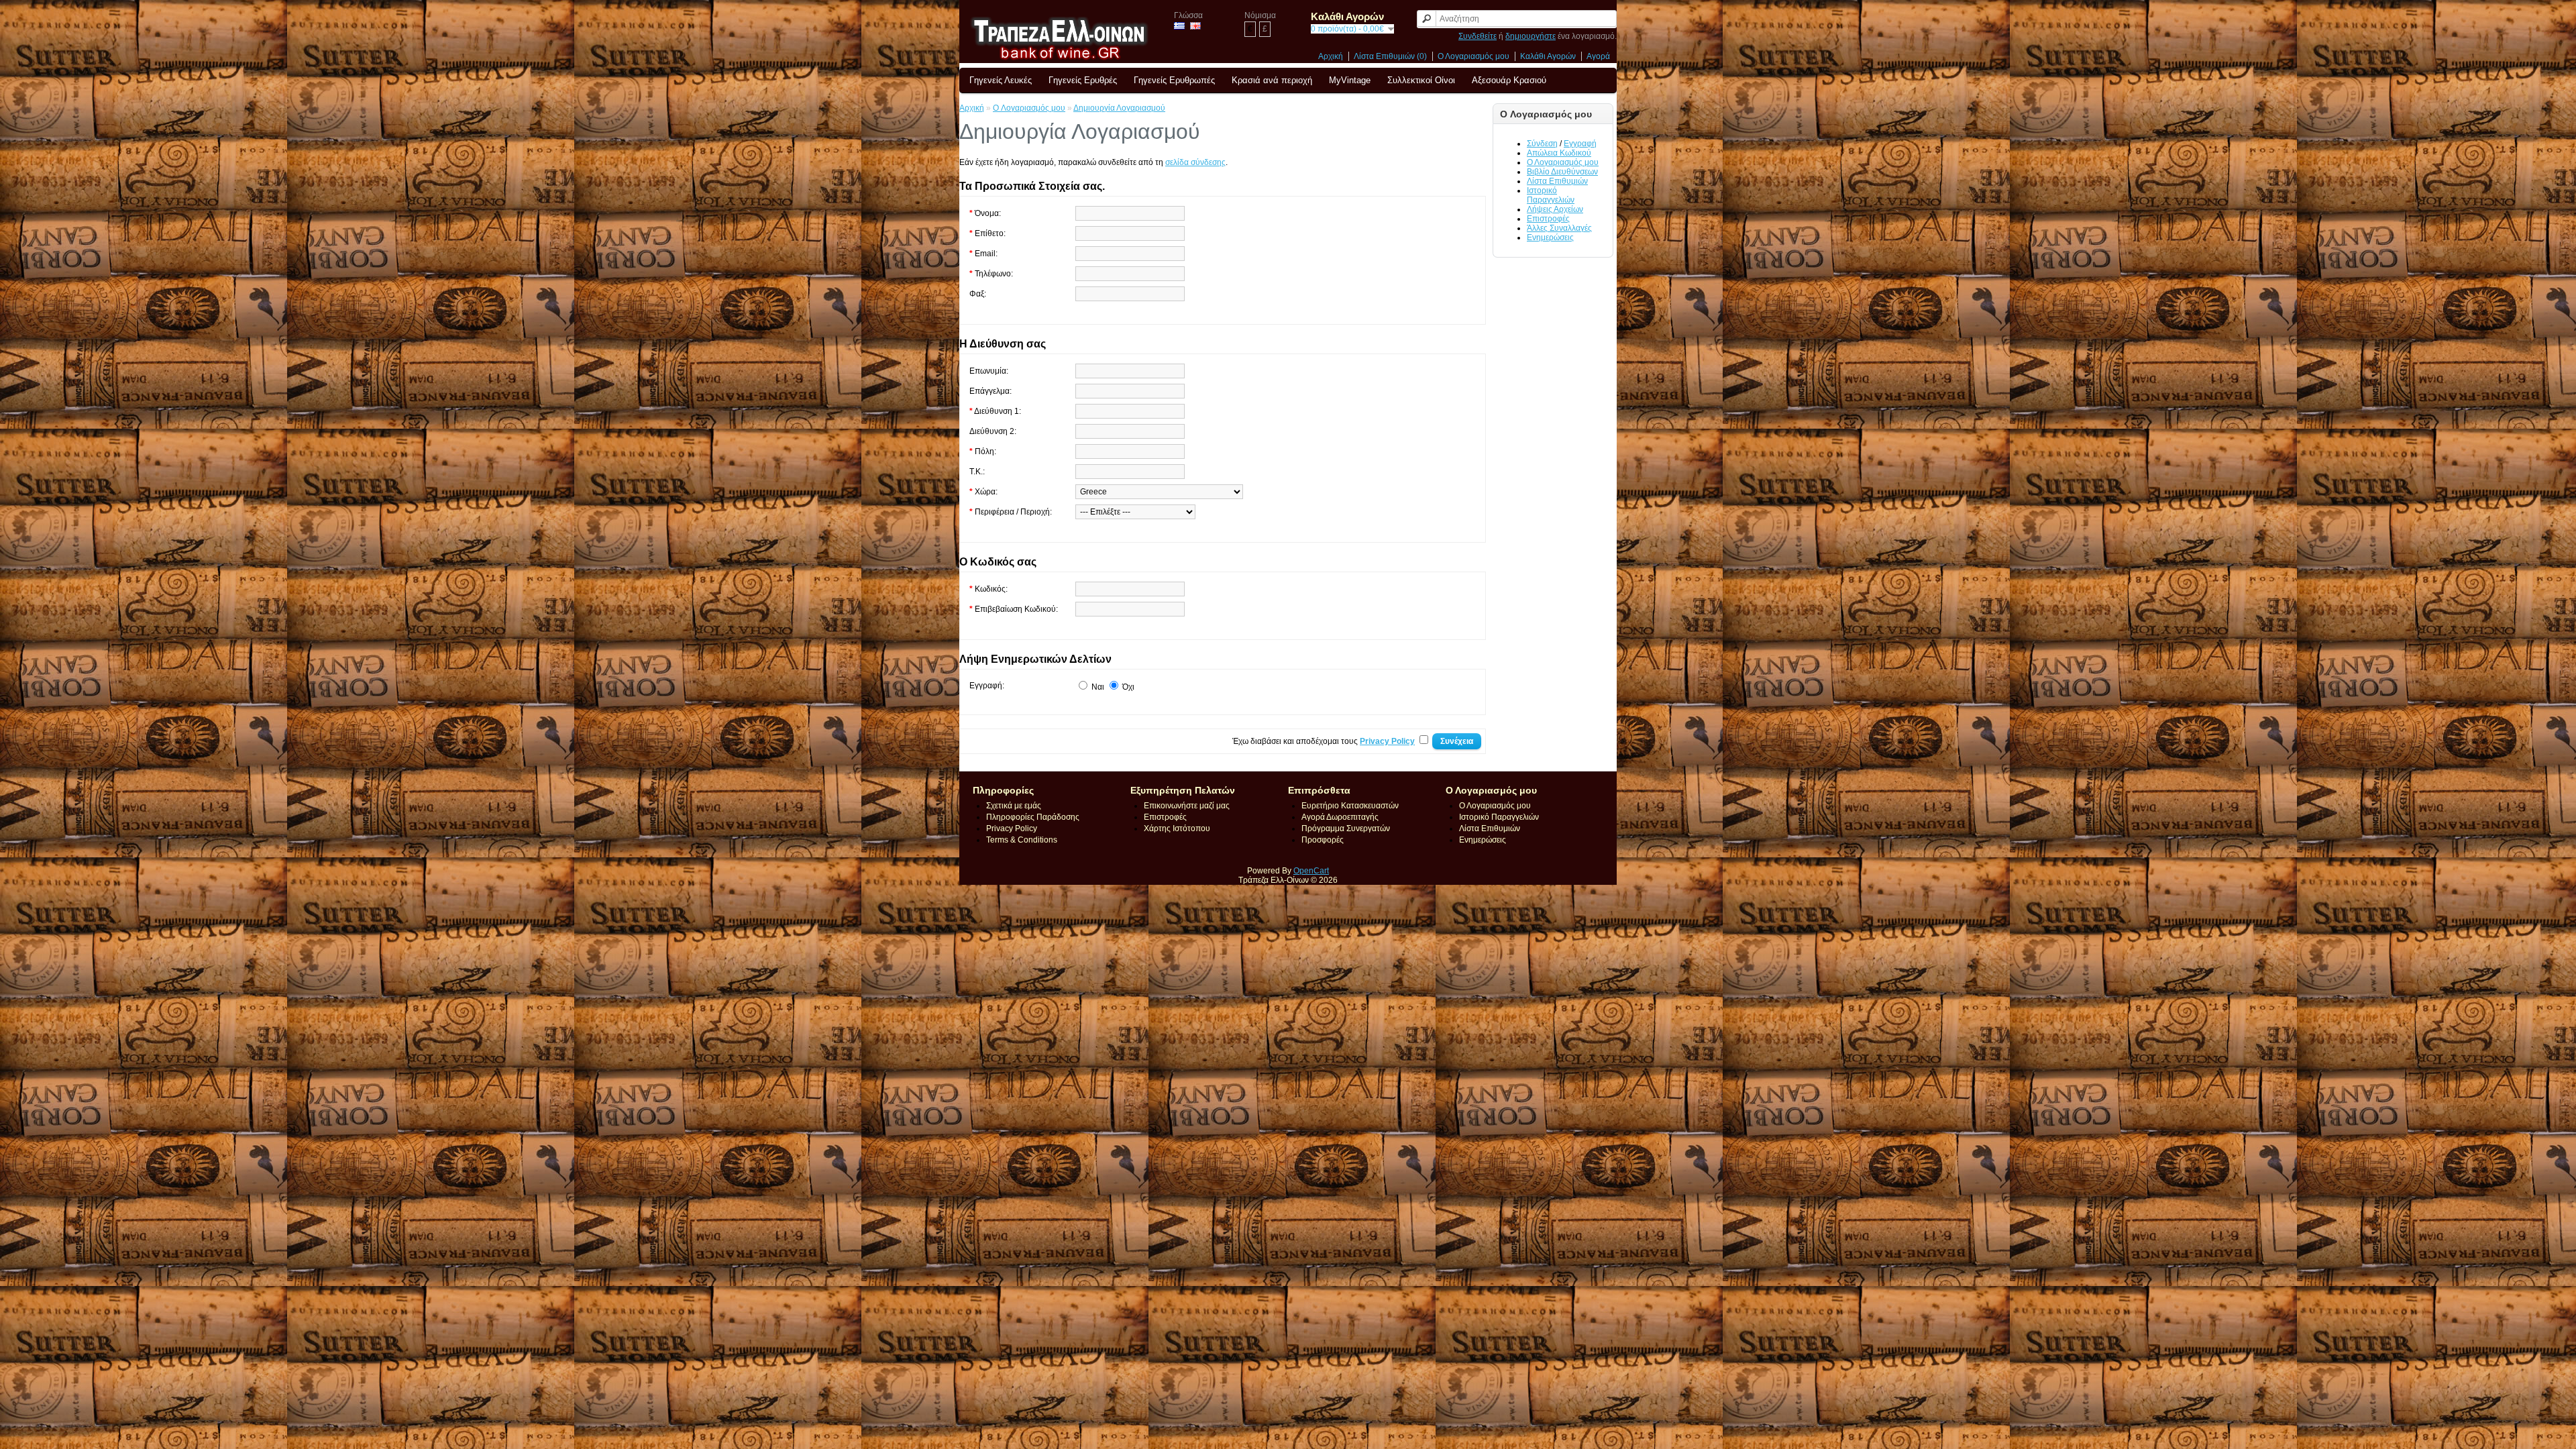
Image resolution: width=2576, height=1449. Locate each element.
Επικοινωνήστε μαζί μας (1187, 806)
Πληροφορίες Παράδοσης (1033, 817)
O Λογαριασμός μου (1029, 108)
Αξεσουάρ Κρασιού (1509, 80)
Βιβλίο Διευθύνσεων (1562, 172)
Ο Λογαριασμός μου (1473, 56)
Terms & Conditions (1022, 840)
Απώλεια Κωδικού (1559, 153)
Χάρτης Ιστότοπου (1177, 828)
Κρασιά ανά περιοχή (1272, 80)
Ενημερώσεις (1550, 237)
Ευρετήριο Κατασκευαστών (1350, 806)
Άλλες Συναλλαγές (1559, 228)
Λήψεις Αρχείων (1555, 209)
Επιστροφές (1548, 219)
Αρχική (1331, 56)
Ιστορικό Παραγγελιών (1551, 195)
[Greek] (1179, 26)
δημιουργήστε (1531, 36)
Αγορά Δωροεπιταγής (1340, 817)
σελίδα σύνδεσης (1195, 162)
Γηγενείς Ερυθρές (1083, 80)
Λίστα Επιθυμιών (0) (1390, 56)
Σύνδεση (1542, 144)
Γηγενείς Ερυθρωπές (1174, 80)
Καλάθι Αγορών (1548, 56)
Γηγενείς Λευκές (1001, 80)
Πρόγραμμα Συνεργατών (1346, 828)
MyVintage (1350, 80)
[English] (1195, 26)
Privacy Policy (1012, 828)
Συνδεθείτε (1478, 36)
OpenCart (1311, 871)
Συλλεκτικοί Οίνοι (1421, 80)
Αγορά (1598, 56)
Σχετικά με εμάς (1014, 806)
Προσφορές (1323, 840)
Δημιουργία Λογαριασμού (1119, 108)
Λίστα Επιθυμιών (1557, 181)
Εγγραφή (1580, 144)
